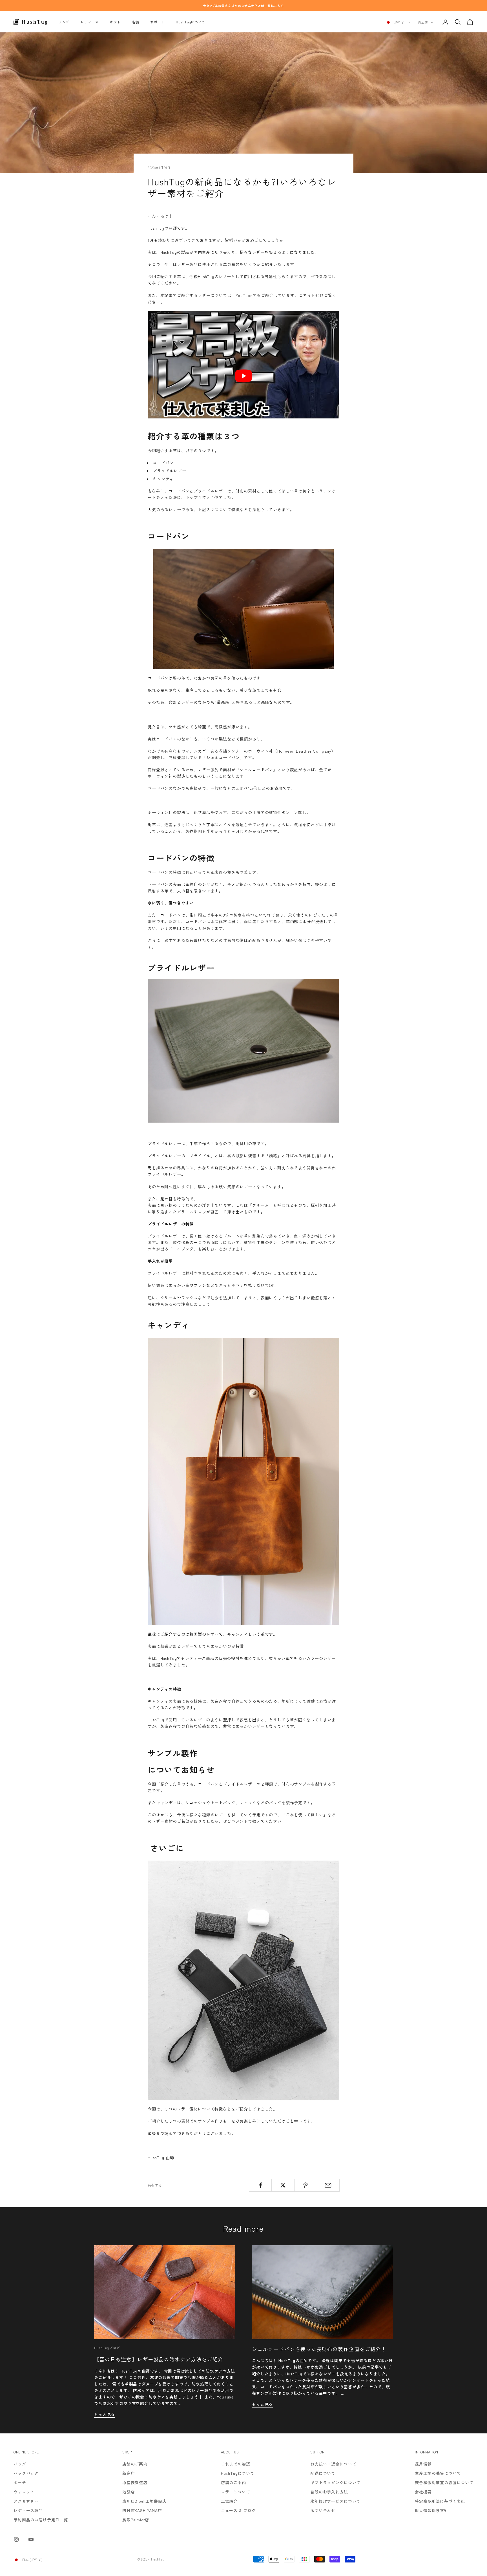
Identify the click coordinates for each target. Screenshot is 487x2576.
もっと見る (105, 2414)
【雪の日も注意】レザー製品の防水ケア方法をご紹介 (159, 2359)
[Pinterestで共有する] (306, 2185)
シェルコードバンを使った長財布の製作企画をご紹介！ (319, 2349)
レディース (90, 22)
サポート (157, 22)
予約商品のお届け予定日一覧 (41, 2520)
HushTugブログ (107, 2348)
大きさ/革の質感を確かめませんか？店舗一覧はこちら (244, 6)
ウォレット (24, 2492)
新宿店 (129, 2473)
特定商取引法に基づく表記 (440, 2501)
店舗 (135, 22)
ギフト (115, 22)
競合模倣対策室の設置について (444, 2482)
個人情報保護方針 (432, 2510)
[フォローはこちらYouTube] (31, 2539)
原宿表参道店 (135, 2482)
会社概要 (423, 2492)
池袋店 (129, 2492)
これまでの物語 (236, 2464)
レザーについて (236, 2492)
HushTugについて (191, 22)
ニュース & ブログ (238, 2510)
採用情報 (423, 2464)
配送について (323, 2473)
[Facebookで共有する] (260, 2185)
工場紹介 (229, 2501)
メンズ (64, 22)
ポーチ (20, 2482)
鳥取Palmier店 (136, 2520)
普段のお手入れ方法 (329, 2492)
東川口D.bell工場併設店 (144, 2501)
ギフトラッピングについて (335, 2482)
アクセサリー (26, 2501)
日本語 (423, 23)
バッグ (20, 2464)
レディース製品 (28, 2510)
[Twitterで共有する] (283, 2185)
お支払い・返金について (333, 2464)
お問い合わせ (323, 2510)
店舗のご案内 (135, 2464)
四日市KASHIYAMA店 (142, 2510)
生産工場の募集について (438, 2473)
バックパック (26, 2473)
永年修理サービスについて (335, 2501)
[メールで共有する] (328, 2185)
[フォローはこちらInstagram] (16, 2539)
